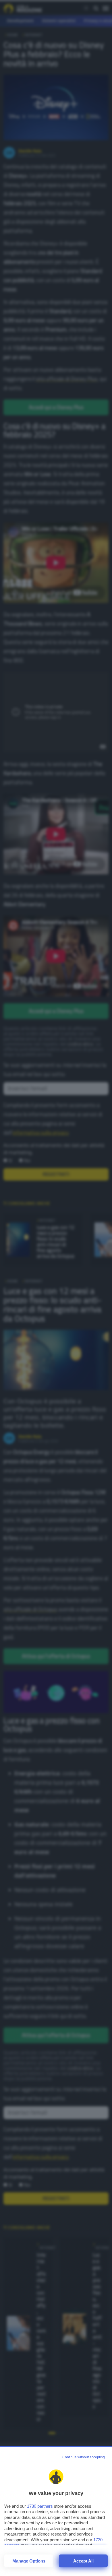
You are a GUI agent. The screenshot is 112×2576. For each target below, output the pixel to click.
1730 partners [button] (40, 2506)
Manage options (29, 2561)
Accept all (83, 2561)
